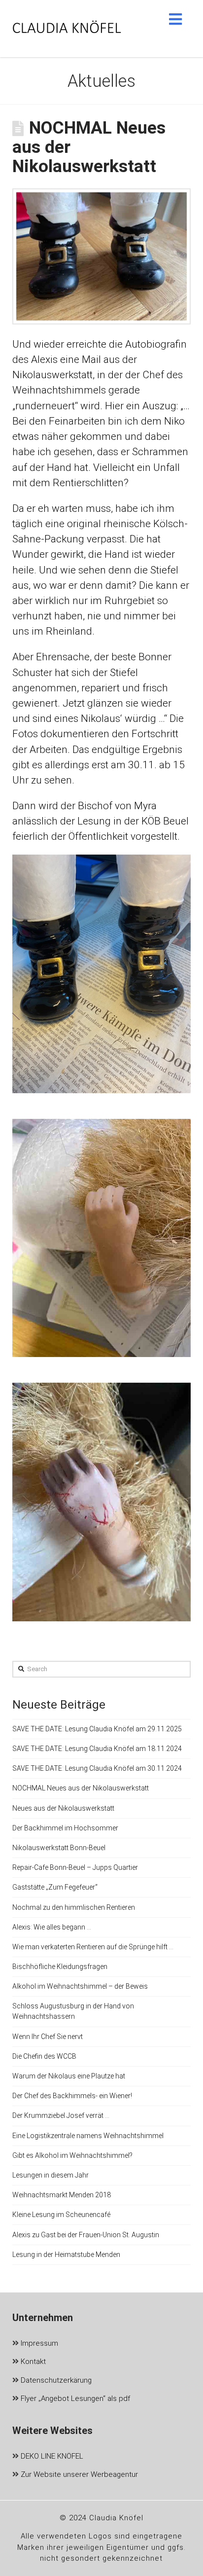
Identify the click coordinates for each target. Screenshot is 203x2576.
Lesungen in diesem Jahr (51, 2175)
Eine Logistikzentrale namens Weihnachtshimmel (88, 2136)
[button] (175, 19)
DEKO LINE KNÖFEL (51, 2456)
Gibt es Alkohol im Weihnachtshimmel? (72, 2155)
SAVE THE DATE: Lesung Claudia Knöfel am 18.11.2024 (97, 1749)
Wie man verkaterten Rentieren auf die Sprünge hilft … (93, 1947)
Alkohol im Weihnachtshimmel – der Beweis (80, 1986)
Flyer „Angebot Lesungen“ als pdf (74, 2398)
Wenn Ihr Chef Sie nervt (48, 2037)
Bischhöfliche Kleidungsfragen (60, 1967)
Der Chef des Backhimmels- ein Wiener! (72, 2096)
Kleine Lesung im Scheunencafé (61, 2215)
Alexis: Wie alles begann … (52, 1927)
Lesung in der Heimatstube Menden (66, 2254)
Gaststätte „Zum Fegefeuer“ (55, 1887)
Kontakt (32, 2361)
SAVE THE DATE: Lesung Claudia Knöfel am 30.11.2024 (97, 1768)
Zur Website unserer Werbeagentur (78, 2474)
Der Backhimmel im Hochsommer (65, 1828)
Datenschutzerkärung (55, 2380)
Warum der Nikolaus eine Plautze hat (69, 2076)
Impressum (38, 2343)
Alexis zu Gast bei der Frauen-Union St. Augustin (86, 2235)
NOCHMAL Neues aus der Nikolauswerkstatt (81, 1788)
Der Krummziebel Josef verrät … (61, 2115)
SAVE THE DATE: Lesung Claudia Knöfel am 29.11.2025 (97, 1729)
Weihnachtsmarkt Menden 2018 (62, 2195)
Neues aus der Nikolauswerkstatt (63, 1808)
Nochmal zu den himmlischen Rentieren (74, 1907)
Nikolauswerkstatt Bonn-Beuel (59, 1848)
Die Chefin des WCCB (44, 2056)
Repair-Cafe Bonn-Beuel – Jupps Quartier (75, 1867)
